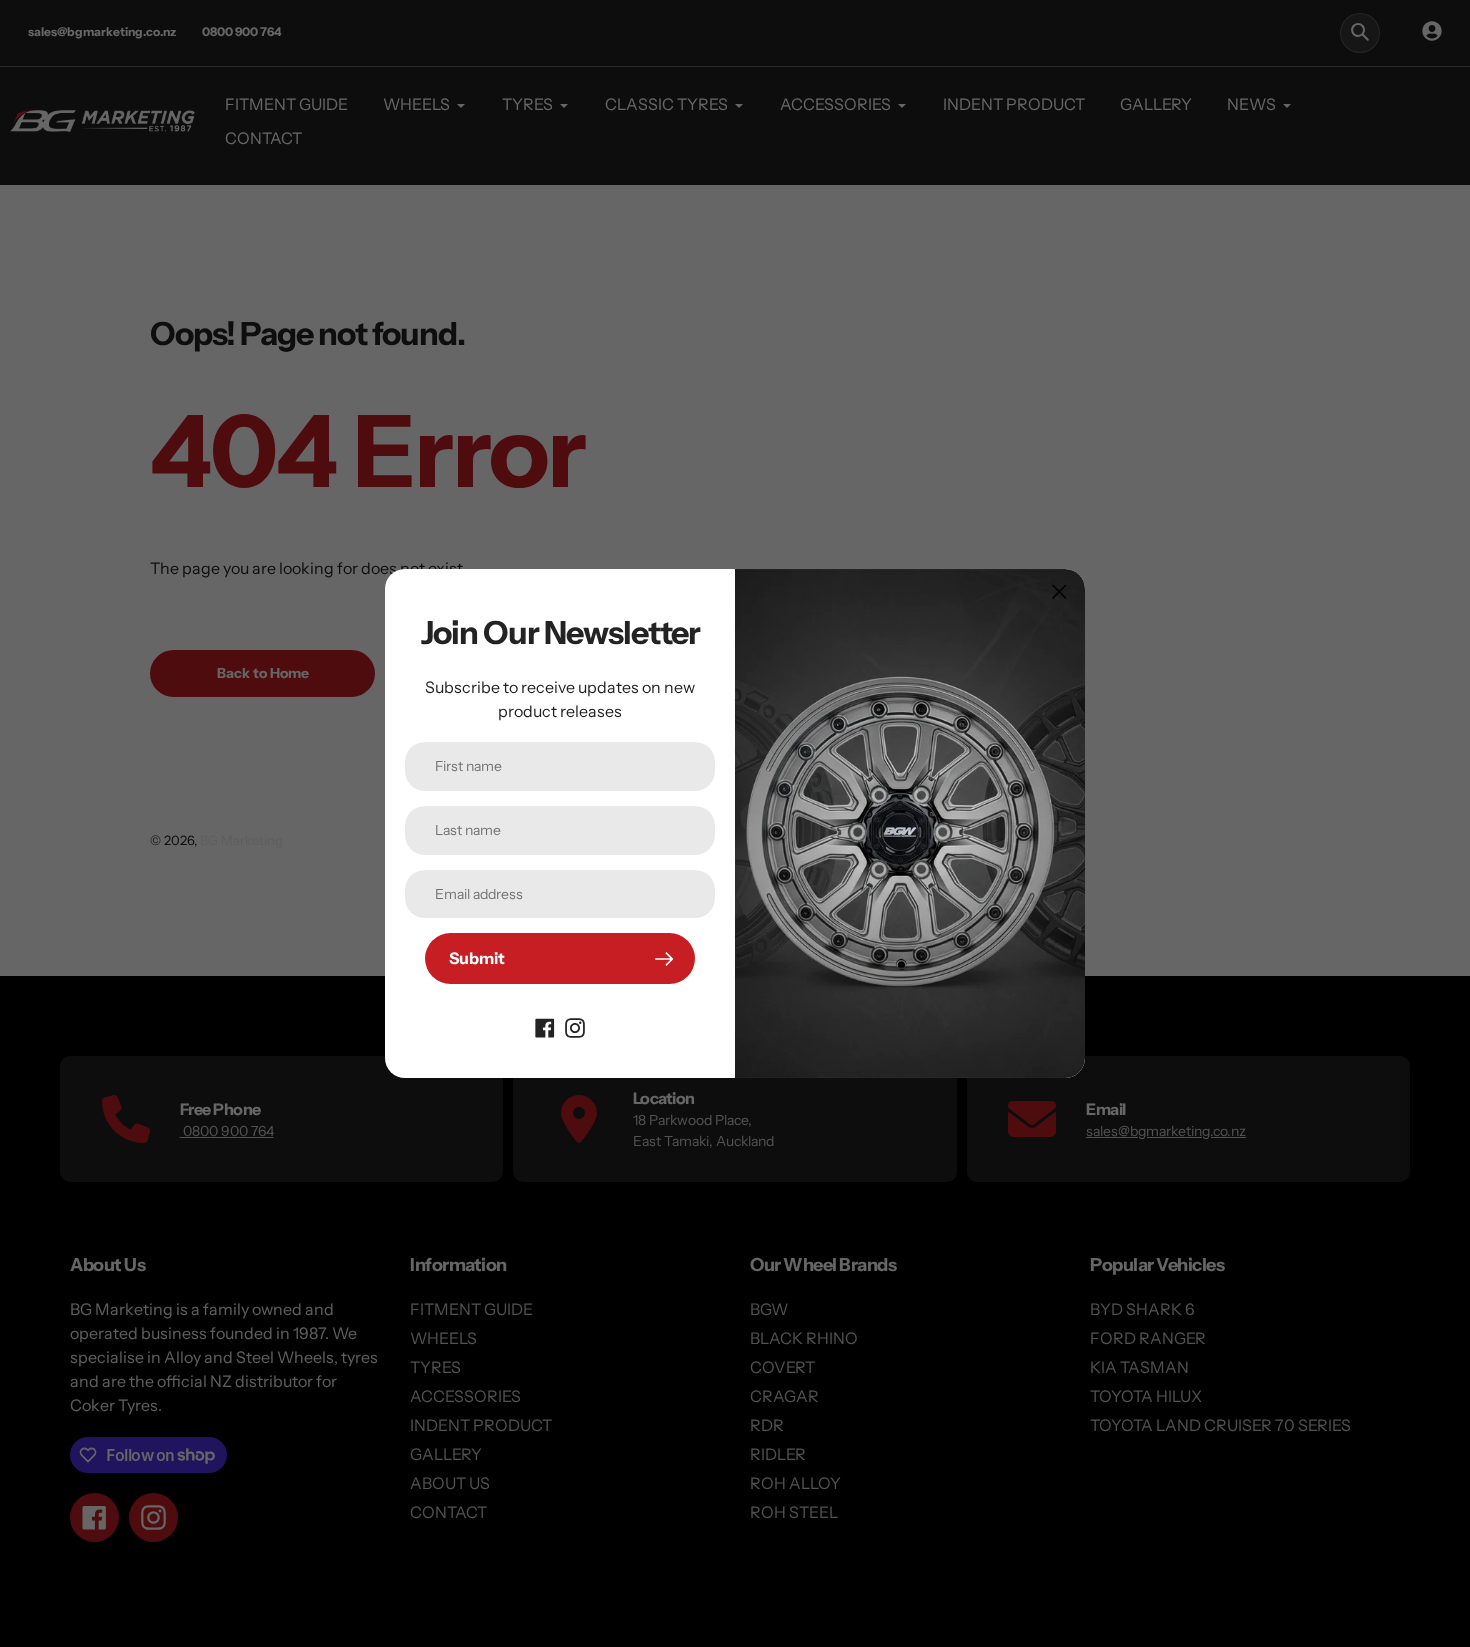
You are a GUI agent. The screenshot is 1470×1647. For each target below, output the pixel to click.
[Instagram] (575, 1026)
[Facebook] (545, 1026)
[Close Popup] (1059, 591)
